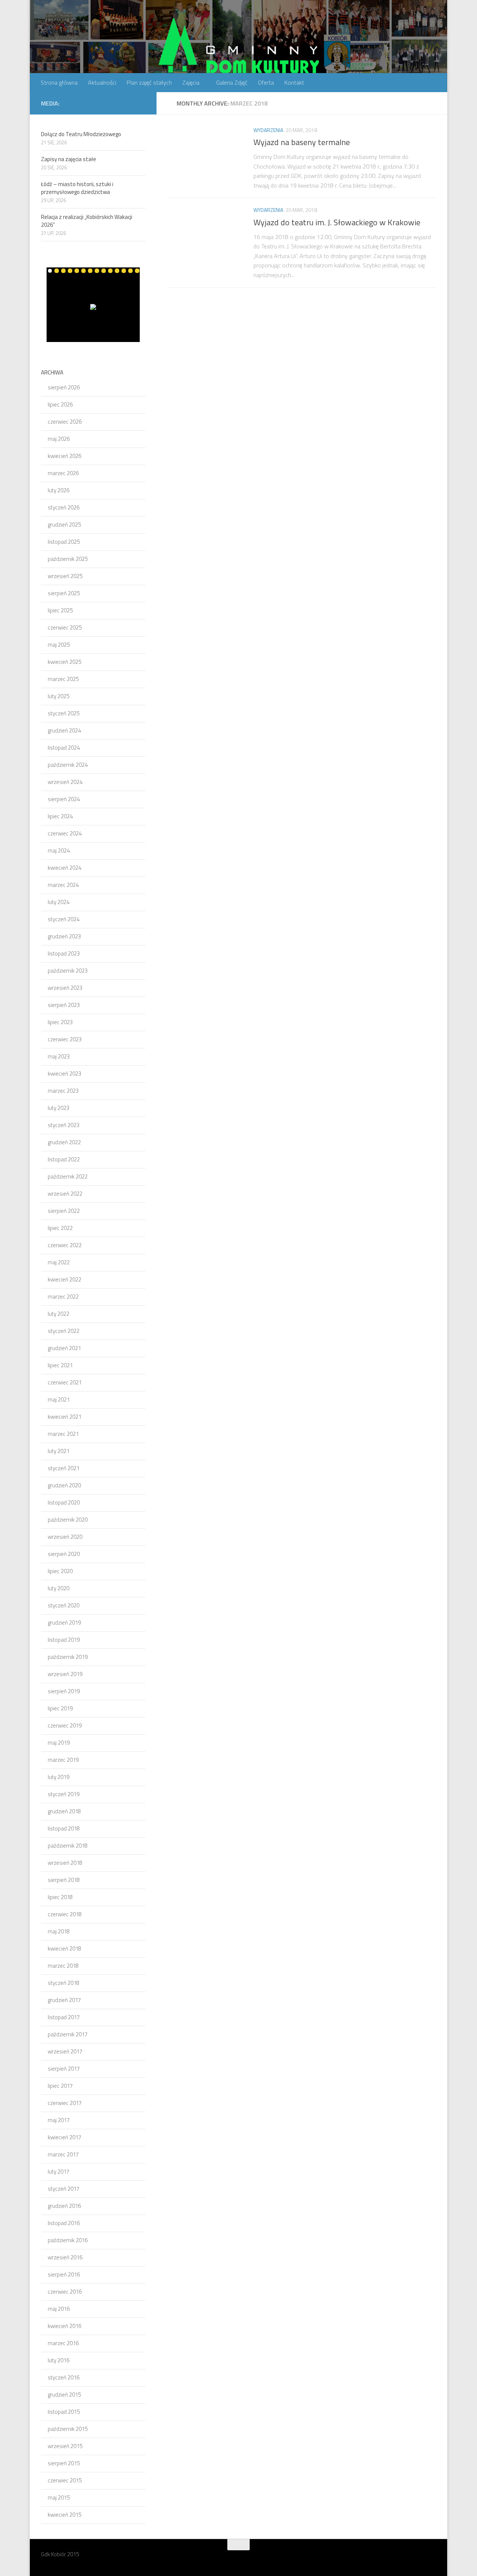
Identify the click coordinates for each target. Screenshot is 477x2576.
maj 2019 (59, 1743)
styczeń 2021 (64, 1468)
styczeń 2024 (64, 919)
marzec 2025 (63, 679)
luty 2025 (59, 696)
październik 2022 (68, 1176)
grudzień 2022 (64, 1142)
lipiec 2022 (60, 1228)
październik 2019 (68, 1657)
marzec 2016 (63, 2343)
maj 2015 (59, 2497)
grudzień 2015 (64, 2395)
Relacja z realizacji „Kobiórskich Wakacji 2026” (87, 221)
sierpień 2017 (64, 2069)
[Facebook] (141, 103)
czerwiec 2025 (65, 627)
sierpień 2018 (64, 1880)
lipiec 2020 (60, 1571)
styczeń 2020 (64, 1605)
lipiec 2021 (60, 1365)
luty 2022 (59, 1314)
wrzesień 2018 (65, 1863)
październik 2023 (68, 971)
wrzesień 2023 (65, 988)
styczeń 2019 (64, 1794)
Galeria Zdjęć (232, 82)
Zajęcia (191, 82)
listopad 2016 (64, 2223)
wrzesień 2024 (65, 782)
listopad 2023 (64, 953)
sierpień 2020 (64, 1554)
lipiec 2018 (60, 1897)
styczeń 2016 (64, 2377)
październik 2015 (68, 2429)
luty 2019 (59, 1777)
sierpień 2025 (64, 593)
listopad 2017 (64, 2017)
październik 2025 (68, 559)
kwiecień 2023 (64, 1074)
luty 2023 (59, 1108)
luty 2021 (59, 1451)
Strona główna (59, 82)
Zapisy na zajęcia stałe (69, 159)
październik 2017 (68, 2034)
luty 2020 (59, 1588)
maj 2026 (59, 439)
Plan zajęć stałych (149, 82)
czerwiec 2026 (65, 422)
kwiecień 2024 (64, 868)
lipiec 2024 (60, 816)
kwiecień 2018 (64, 1949)
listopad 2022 (64, 1159)
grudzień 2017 (64, 2000)
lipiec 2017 (60, 2086)
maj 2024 (59, 851)
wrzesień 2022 (65, 1194)
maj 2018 (59, 1931)
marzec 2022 (63, 1297)
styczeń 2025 (64, 713)
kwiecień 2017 (64, 2137)
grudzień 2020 (64, 1485)
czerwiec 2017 (65, 2103)
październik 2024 (68, 765)
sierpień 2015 (64, 2463)
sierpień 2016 (64, 2274)
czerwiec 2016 (65, 2292)
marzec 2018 (63, 1966)
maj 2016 (59, 2309)
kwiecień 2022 (64, 1279)
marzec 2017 (63, 2154)
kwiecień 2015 (64, 2515)
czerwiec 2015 (65, 2480)
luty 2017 (59, 2172)
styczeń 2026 (64, 507)
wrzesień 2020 (65, 1537)
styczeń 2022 (64, 1331)
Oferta (266, 82)
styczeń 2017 (64, 2189)
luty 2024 (59, 902)
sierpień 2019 (64, 1691)
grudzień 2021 (64, 1348)
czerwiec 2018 (65, 1914)
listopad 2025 (64, 542)
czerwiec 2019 (65, 1725)
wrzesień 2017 (65, 2051)
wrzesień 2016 (65, 2257)
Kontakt (294, 82)
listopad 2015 (64, 2412)
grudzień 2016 (64, 2206)
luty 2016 (59, 2360)
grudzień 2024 (64, 730)
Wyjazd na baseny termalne (302, 142)
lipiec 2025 (60, 610)
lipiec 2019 (60, 1708)
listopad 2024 (64, 748)
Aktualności (102, 82)
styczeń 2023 (64, 1125)
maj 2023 (59, 1056)
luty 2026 (59, 490)
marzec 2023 (63, 1091)
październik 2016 (68, 2240)
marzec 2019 (63, 1760)
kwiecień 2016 (64, 2326)
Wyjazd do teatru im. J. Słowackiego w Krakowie (337, 222)
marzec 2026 (63, 473)
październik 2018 (68, 1846)
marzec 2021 (63, 1434)
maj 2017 (59, 2120)
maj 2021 (59, 1400)
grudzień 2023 (64, 936)
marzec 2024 (63, 885)
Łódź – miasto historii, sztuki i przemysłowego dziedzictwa (77, 188)
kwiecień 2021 (64, 1417)
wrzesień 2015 (65, 2446)
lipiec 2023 (60, 1022)
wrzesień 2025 (65, 576)
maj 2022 (59, 1262)
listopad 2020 (64, 1502)
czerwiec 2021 (65, 1382)
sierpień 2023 (64, 1005)
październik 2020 (68, 1520)
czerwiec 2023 (65, 1039)
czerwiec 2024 (65, 833)
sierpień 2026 (64, 387)
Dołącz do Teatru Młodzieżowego (81, 134)
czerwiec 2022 (65, 1245)
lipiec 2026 (60, 404)
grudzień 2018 (64, 1811)
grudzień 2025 (64, 525)
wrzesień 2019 (65, 1674)
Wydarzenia (268, 130)
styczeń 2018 (64, 1983)
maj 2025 (59, 645)
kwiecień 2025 (64, 662)
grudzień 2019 (64, 1623)
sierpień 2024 (64, 799)
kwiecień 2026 (64, 456)
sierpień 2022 (64, 1211)
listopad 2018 (64, 1828)
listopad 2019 (64, 1640)
